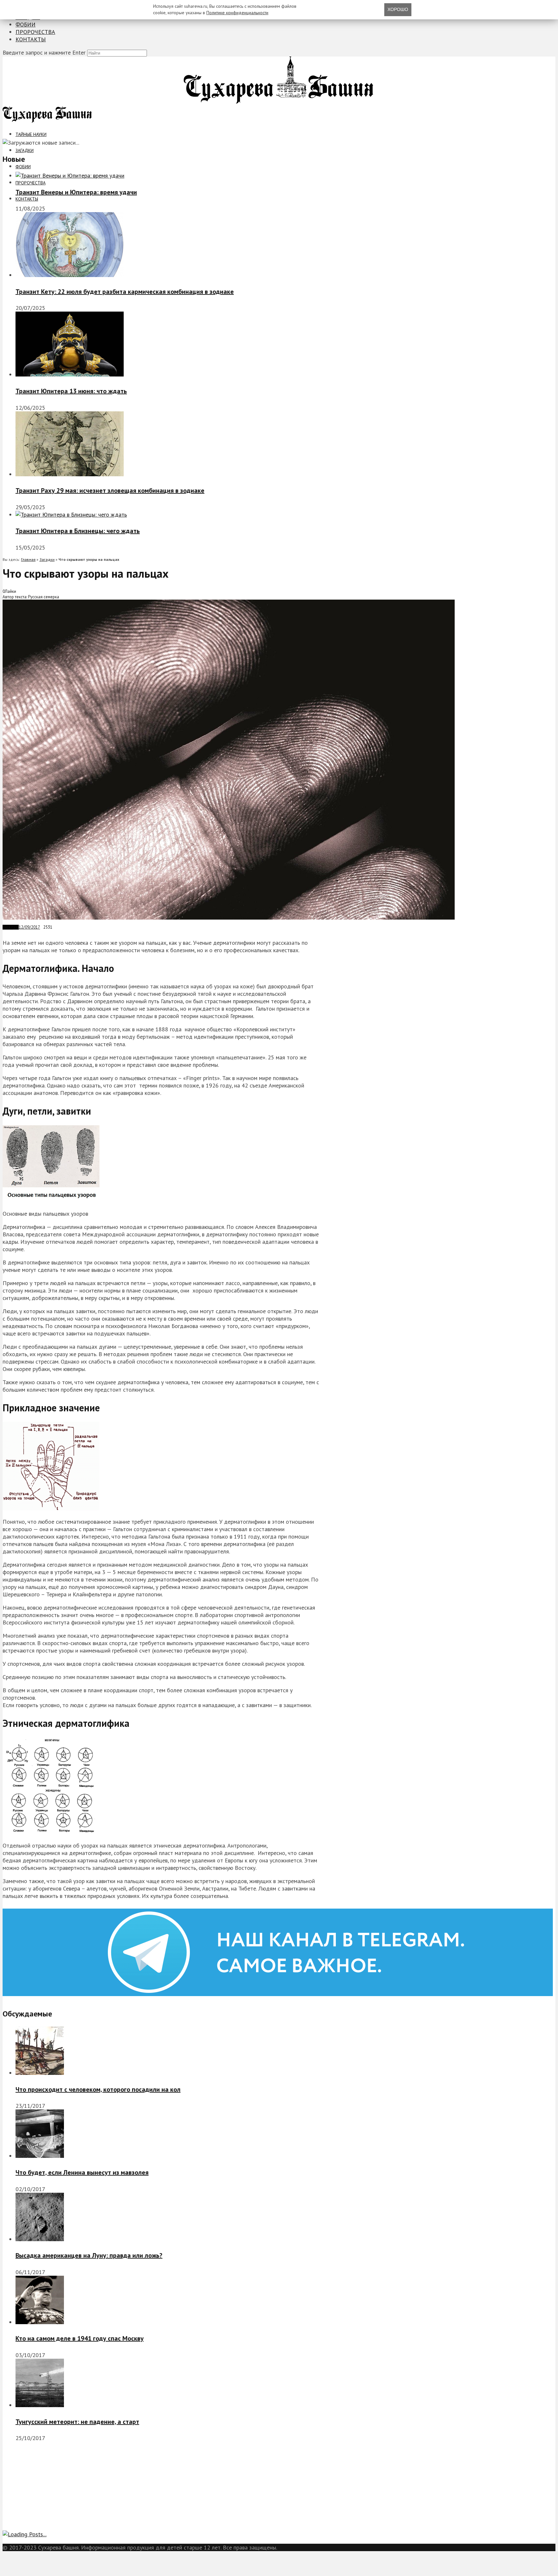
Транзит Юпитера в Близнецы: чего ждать (78, 531)
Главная (28, 559)
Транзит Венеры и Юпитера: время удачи (76, 192)
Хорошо (398, 9)
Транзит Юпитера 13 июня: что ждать (71, 391)
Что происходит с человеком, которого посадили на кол (98, 2089)
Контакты (31, 39)
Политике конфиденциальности (237, 13)
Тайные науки (31, 134)
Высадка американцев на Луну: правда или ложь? (89, 2255)
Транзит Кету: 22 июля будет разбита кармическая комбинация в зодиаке (125, 292)
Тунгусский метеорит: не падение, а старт (77, 2422)
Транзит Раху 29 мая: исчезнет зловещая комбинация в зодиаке (110, 490)
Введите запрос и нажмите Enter (44, 52)
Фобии (26, 24)
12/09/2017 (29, 927)
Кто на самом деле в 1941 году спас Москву (80, 2338)
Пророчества (35, 32)
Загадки (25, 150)
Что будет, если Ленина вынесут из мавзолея (82, 2172)
